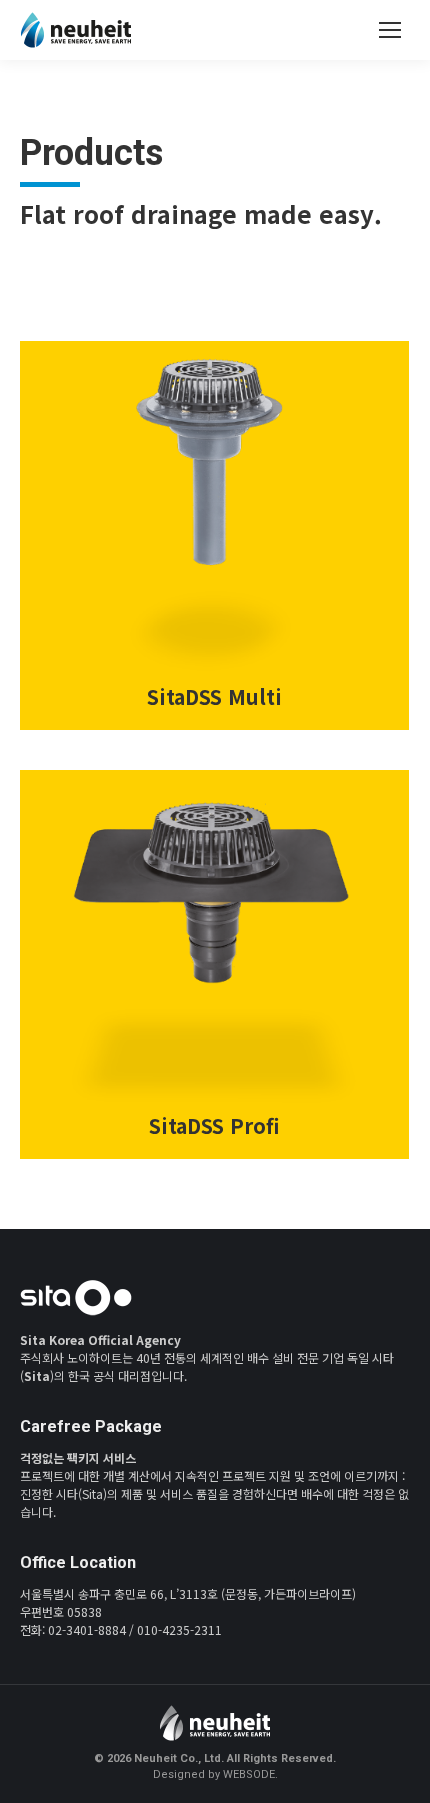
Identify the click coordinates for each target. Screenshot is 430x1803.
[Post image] (214, 535)
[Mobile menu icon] (390, 30)
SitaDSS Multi (214, 696)
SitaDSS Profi (214, 1125)
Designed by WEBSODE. (215, 1774)
